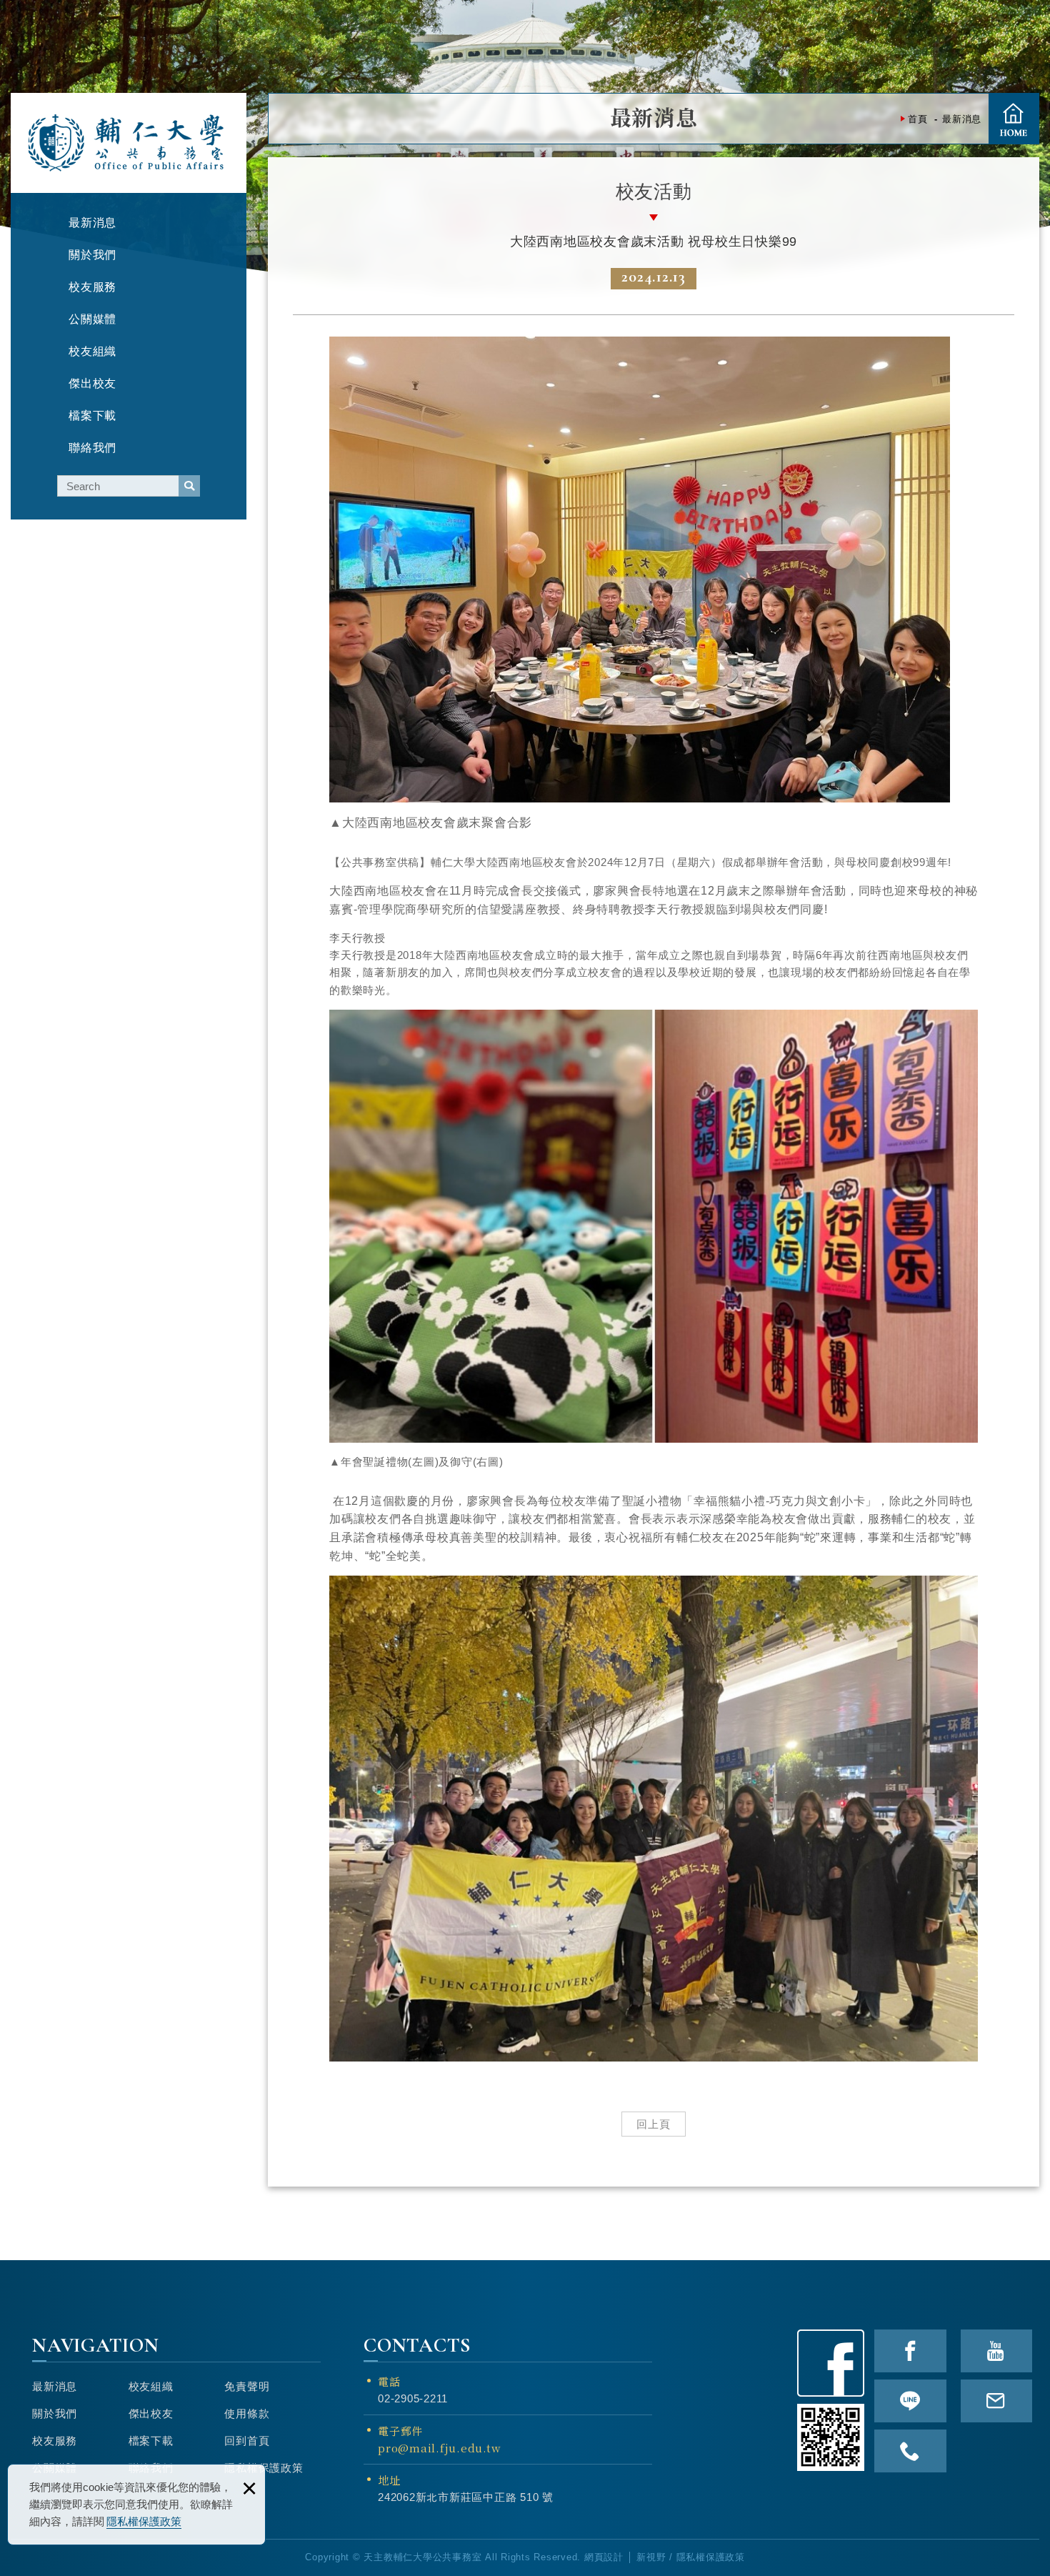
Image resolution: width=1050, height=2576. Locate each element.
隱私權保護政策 (144, 2521)
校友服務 (55, 2441)
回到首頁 (247, 2441)
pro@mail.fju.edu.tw (439, 2448)
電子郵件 (439, 2439)
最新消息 (55, 2386)
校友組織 (151, 2386)
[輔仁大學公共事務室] (127, 143)
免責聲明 (247, 2386)
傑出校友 (151, 2413)
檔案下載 (151, 2441)
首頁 (1014, 119)
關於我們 (55, 2413)
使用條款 (247, 2413)
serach (189, 486)
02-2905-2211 (413, 2398)
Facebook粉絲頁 (831, 2363)
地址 (389, 2480)
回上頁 (654, 2124)
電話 (389, 2381)
